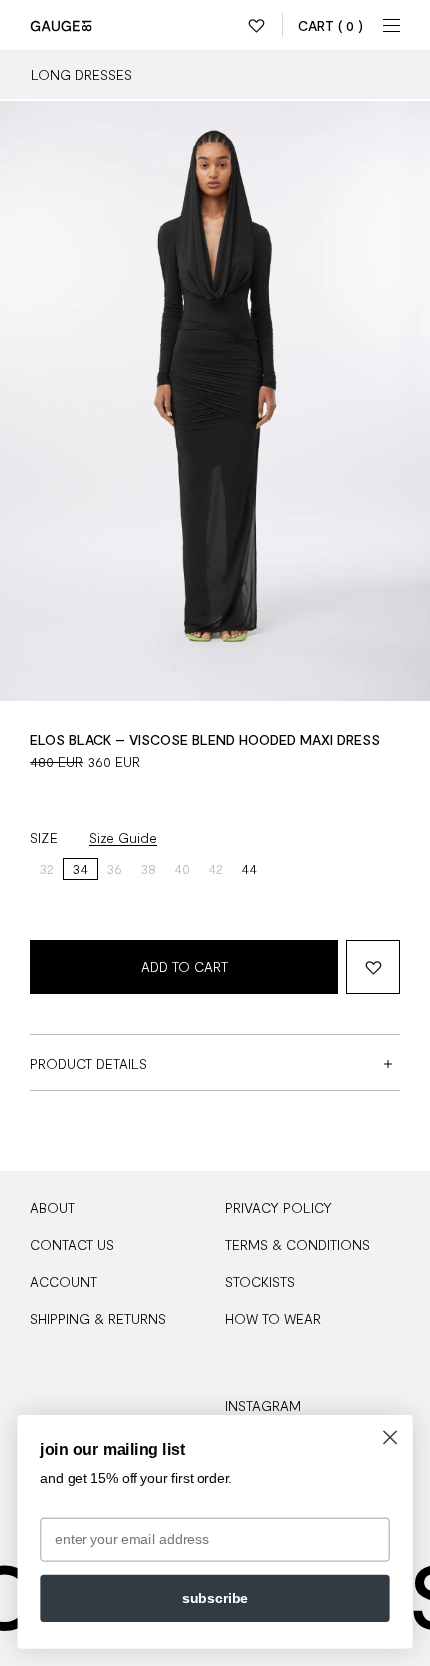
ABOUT (52, 1207)
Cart (330, 25)
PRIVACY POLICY (278, 1207)
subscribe (215, 1598)
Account (63, 1281)
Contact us (72, 1244)
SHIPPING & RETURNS (98, 1318)
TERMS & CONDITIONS (297, 1244)
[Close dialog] (390, 1437)
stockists (260, 1281)
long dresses (81, 74)
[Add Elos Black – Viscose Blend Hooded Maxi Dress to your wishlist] (373, 967)
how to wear (273, 1318)
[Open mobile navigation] (392, 25)
